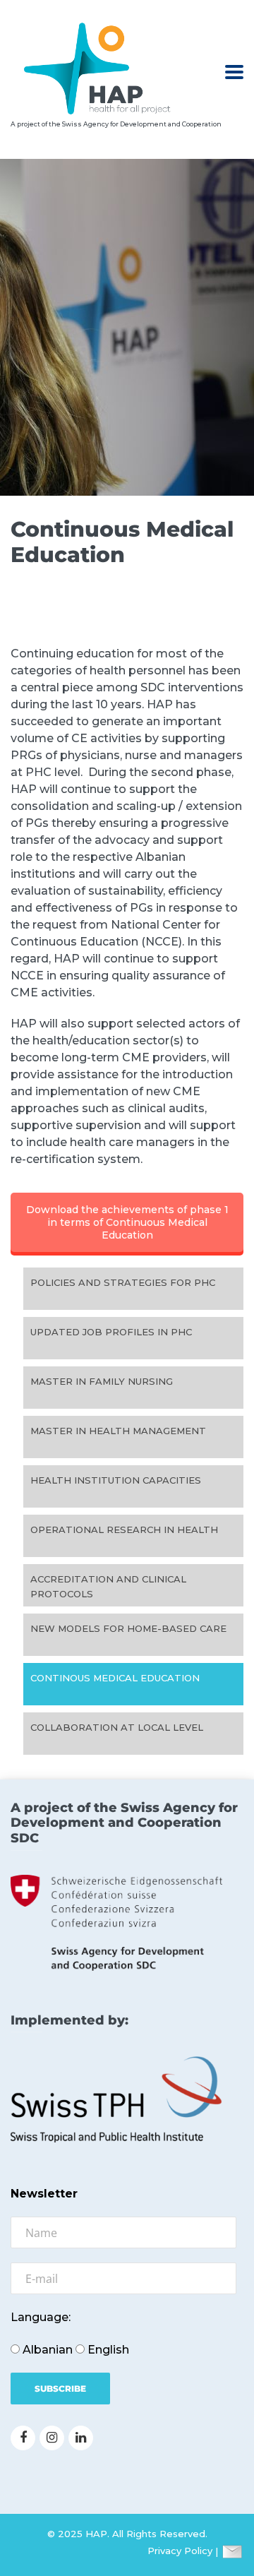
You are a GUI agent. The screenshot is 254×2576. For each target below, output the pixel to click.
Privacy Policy (180, 2551)
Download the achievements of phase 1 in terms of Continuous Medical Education (127, 1222)
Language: (41, 2317)
